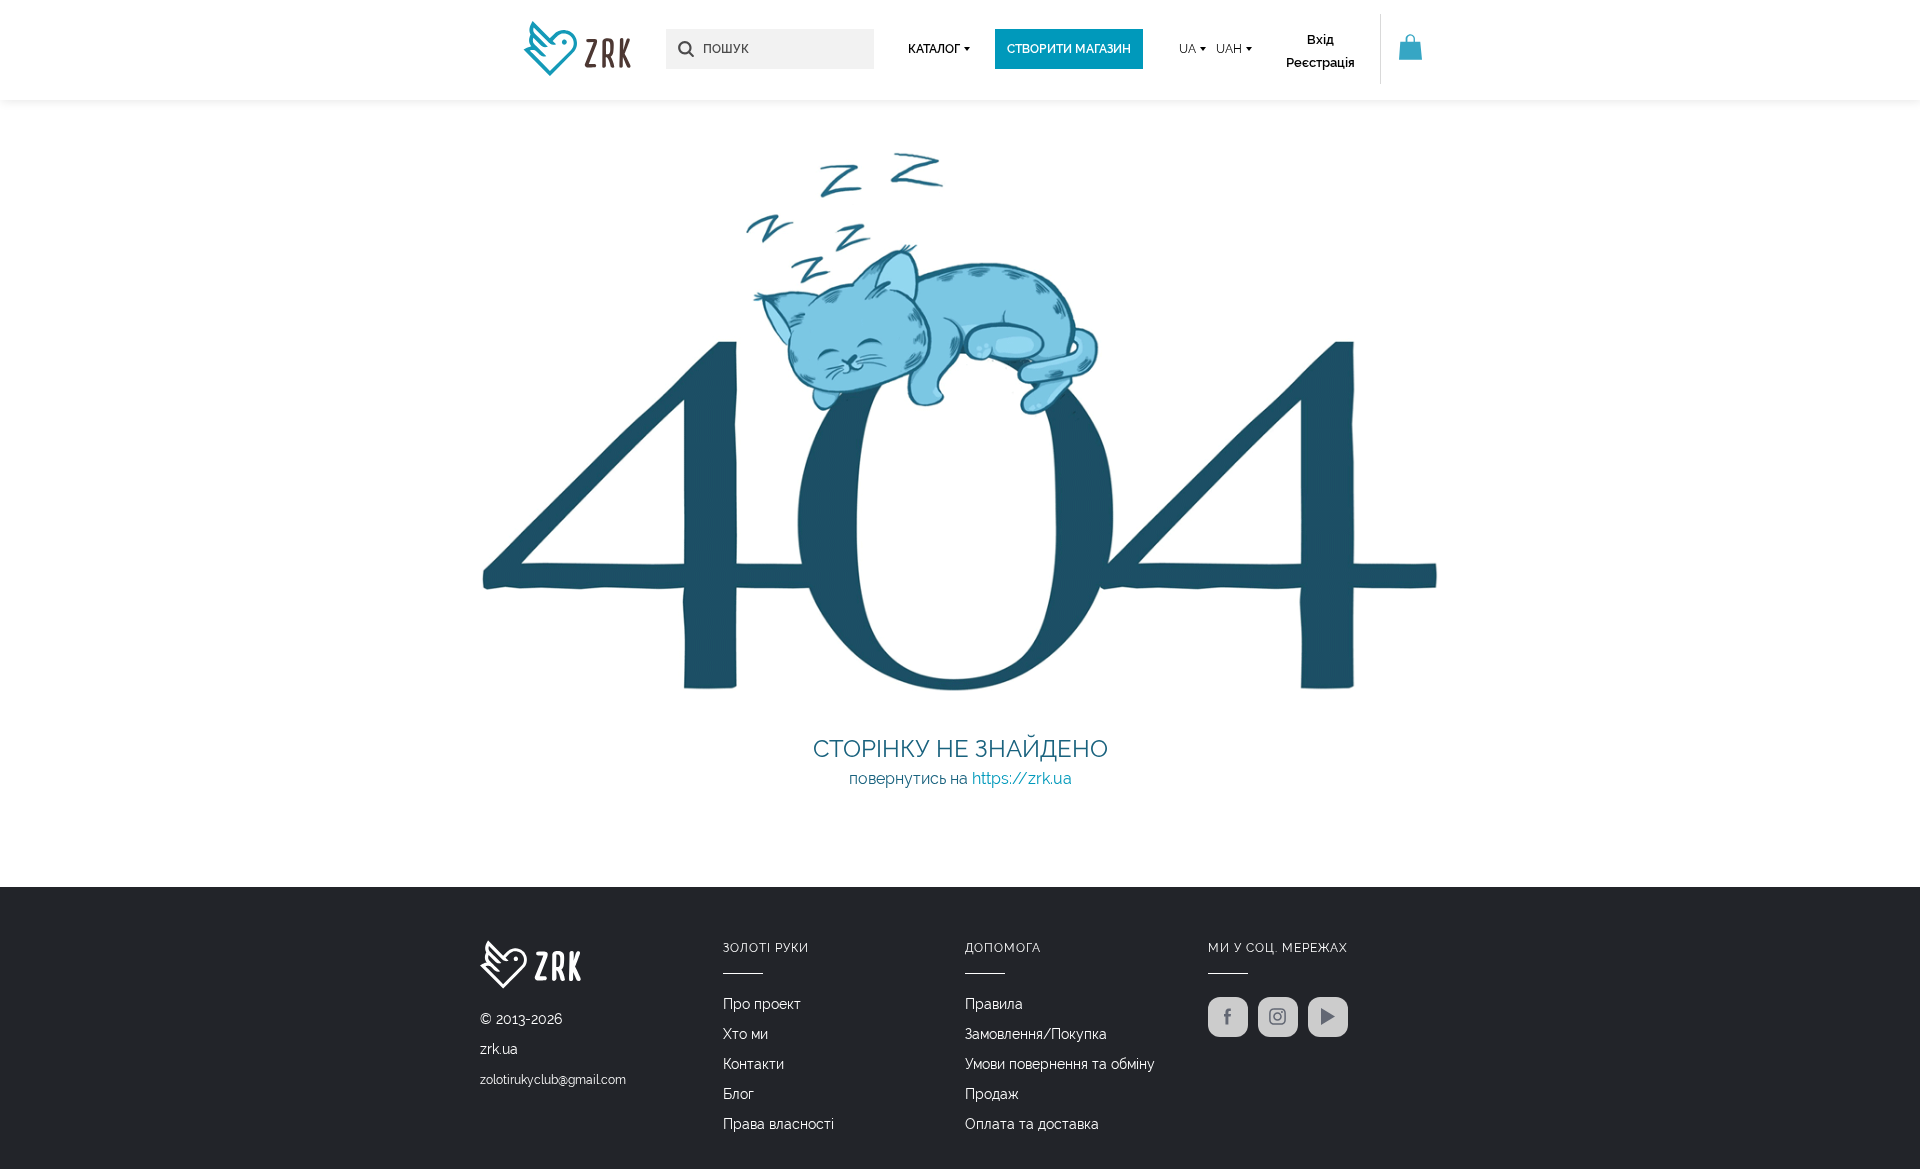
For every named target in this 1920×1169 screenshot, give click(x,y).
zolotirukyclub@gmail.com (553, 1080)
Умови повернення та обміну (1060, 1064)
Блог (738, 1094)
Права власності (778, 1124)
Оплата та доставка (1032, 1124)
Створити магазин (1069, 49)
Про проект (762, 1004)
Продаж (992, 1094)
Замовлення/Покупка (1036, 1034)
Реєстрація (1320, 62)
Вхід (1320, 39)
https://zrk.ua (1022, 778)
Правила (994, 1004)
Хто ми (745, 1034)
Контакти (753, 1064)
